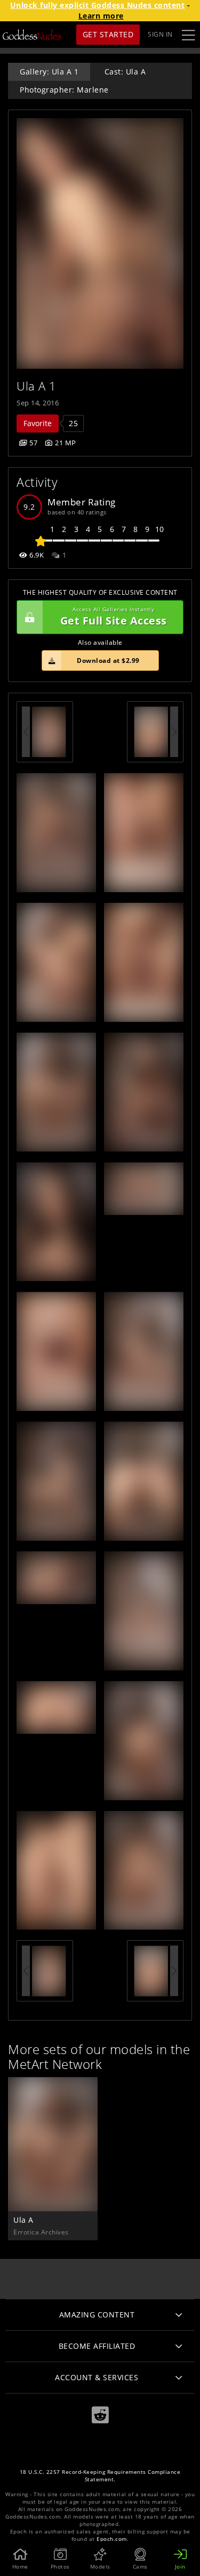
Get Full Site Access (114, 617)
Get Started (108, 34)
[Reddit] (100, 2415)
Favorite (38, 423)
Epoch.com (112, 2539)
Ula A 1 (37, 386)
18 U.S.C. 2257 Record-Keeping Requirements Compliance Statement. (100, 2476)
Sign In (160, 34)
